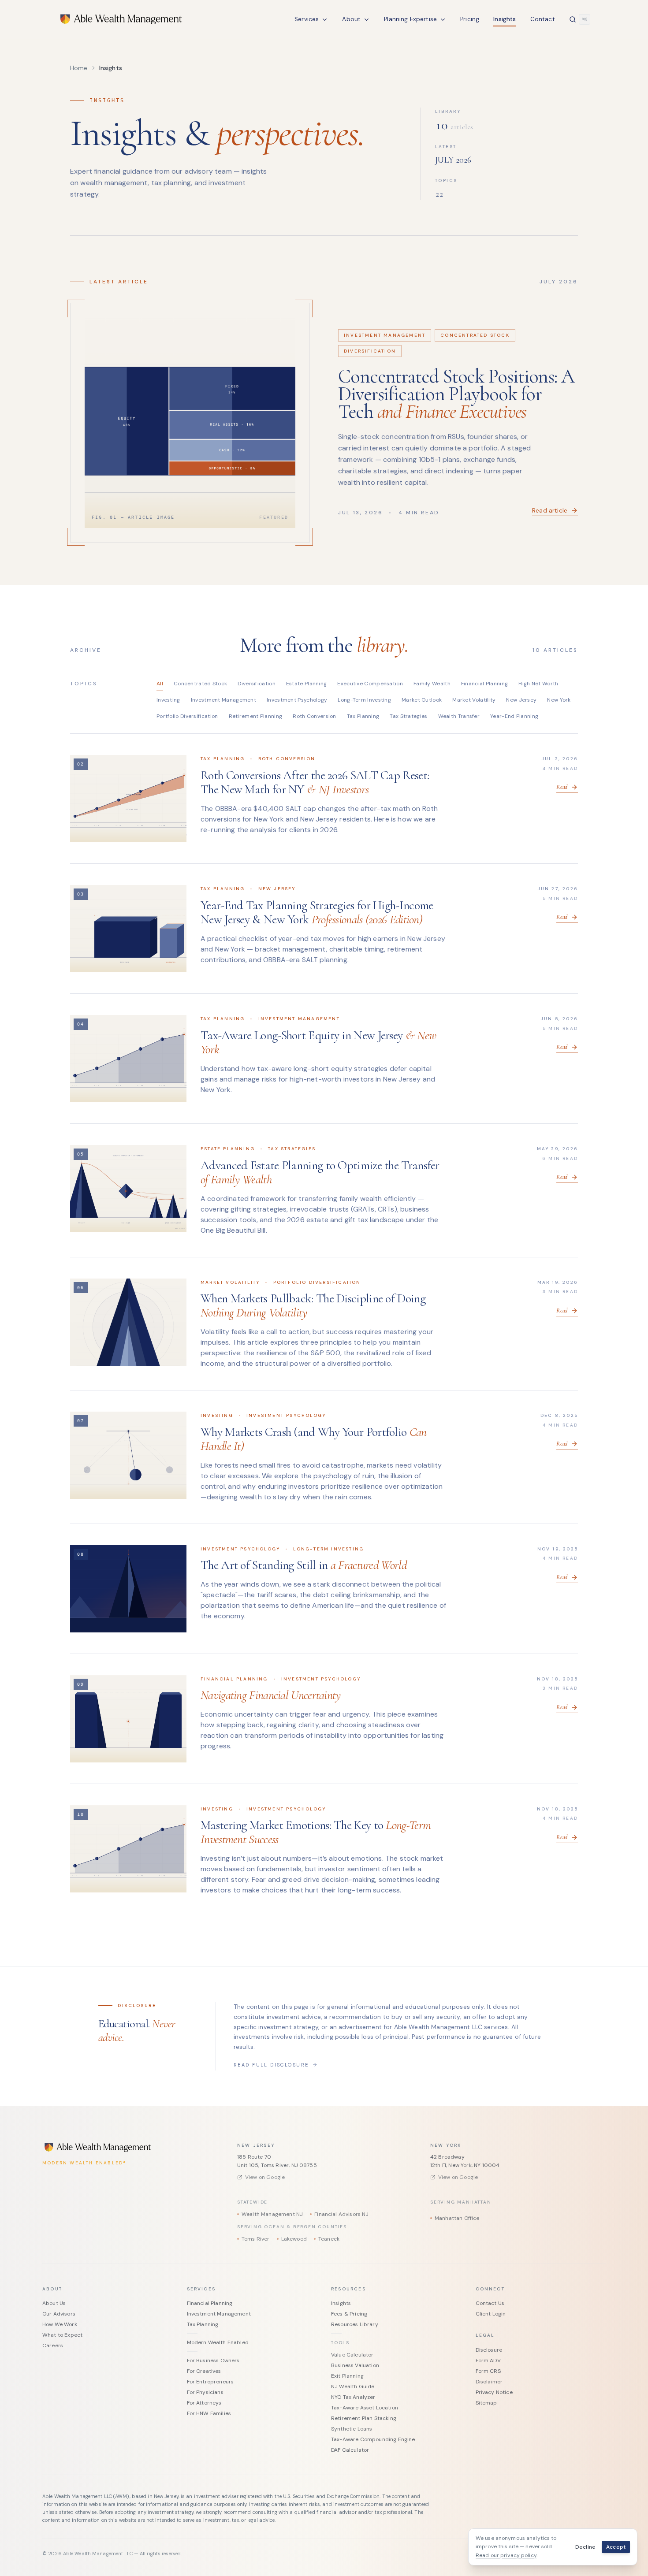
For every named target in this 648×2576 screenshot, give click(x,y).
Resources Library (355, 2324)
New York (559, 700)
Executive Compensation (370, 684)
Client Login (491, 2314)
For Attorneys (204, 2403)
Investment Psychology (297, 700)
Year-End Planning (514, 716)
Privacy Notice (494, 2392)
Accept (616, 2547)
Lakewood (294, 2239)
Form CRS (488, 2371)
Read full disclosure (271, 2065)
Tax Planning (363, 716)
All (160, 684)
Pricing (470, 19)
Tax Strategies (408, 716)
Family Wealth (432, 684)
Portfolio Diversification (187, 716)
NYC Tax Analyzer (353, 2397)
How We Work (60, 2324)
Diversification (257, 684)
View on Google (265, 2177)
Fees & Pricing (349, 2314)
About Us (54, 2303)
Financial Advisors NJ (341, 2214)
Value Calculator (352, 2355)
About (351, 19)
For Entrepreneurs (210, 2382)
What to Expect (62, 2335)
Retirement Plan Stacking (364, 2418)
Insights (505, 19)
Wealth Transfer (459, 716)
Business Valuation (355, 2365)
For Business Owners (213, 2360)
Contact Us (490, 2303)
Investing (168, 700)
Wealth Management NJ (272, 2214)
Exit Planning (347, 2376)
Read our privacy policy (506, 2555)
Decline (585, 2547)
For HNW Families (209, 2413)
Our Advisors (59, 2314)
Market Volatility (474, 700)
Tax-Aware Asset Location (365, 2408)
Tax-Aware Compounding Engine (373, 2439)
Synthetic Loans (352, 2429)
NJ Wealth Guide (353, 2386)
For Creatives (204, 2371)
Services (307, 19)
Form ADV (488, 2360)
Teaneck (329, 2239)
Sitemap (486, 2403)
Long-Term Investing (364, 700)
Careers (53, 2346)
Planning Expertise (410, 19)
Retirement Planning (256, 716)
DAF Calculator (350, 2450)
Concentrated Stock (200, 684)
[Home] (122, 19)
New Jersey (521, 700)
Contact (543, 19)
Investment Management (223, 700)
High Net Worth (538, 684)
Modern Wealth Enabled (218, 2342)
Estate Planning (307, 684)
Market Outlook (422, 700)
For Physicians (205, 2392)
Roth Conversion (315, 716)
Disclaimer (489, 2382)
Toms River (256, 2239)
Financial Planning (484, 684)
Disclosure (489, 2350)
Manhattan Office (457, 2218)
